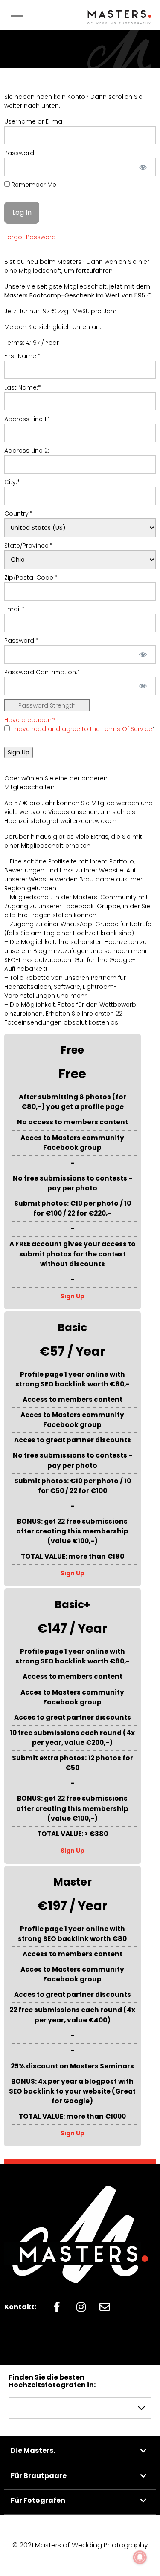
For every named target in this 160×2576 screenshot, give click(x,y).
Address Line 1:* (27, 419)
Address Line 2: (27, 451)
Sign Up (73, 1296)
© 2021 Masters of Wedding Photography (80, 2545)
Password (19, 153)
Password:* (21, 641)
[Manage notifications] (140, 2557)
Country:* (19, 514)
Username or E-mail (35, 121)
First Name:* (22, 356)
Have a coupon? (30, 720)
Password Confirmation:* (42, 672)
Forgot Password (30, 237)
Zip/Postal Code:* (31, 578)
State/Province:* (29, 546)
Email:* (15, 609)
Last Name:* (23, 387)
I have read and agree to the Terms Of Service (82, 729)
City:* (12, 482)
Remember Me (33, 185)
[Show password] (143, 167)
